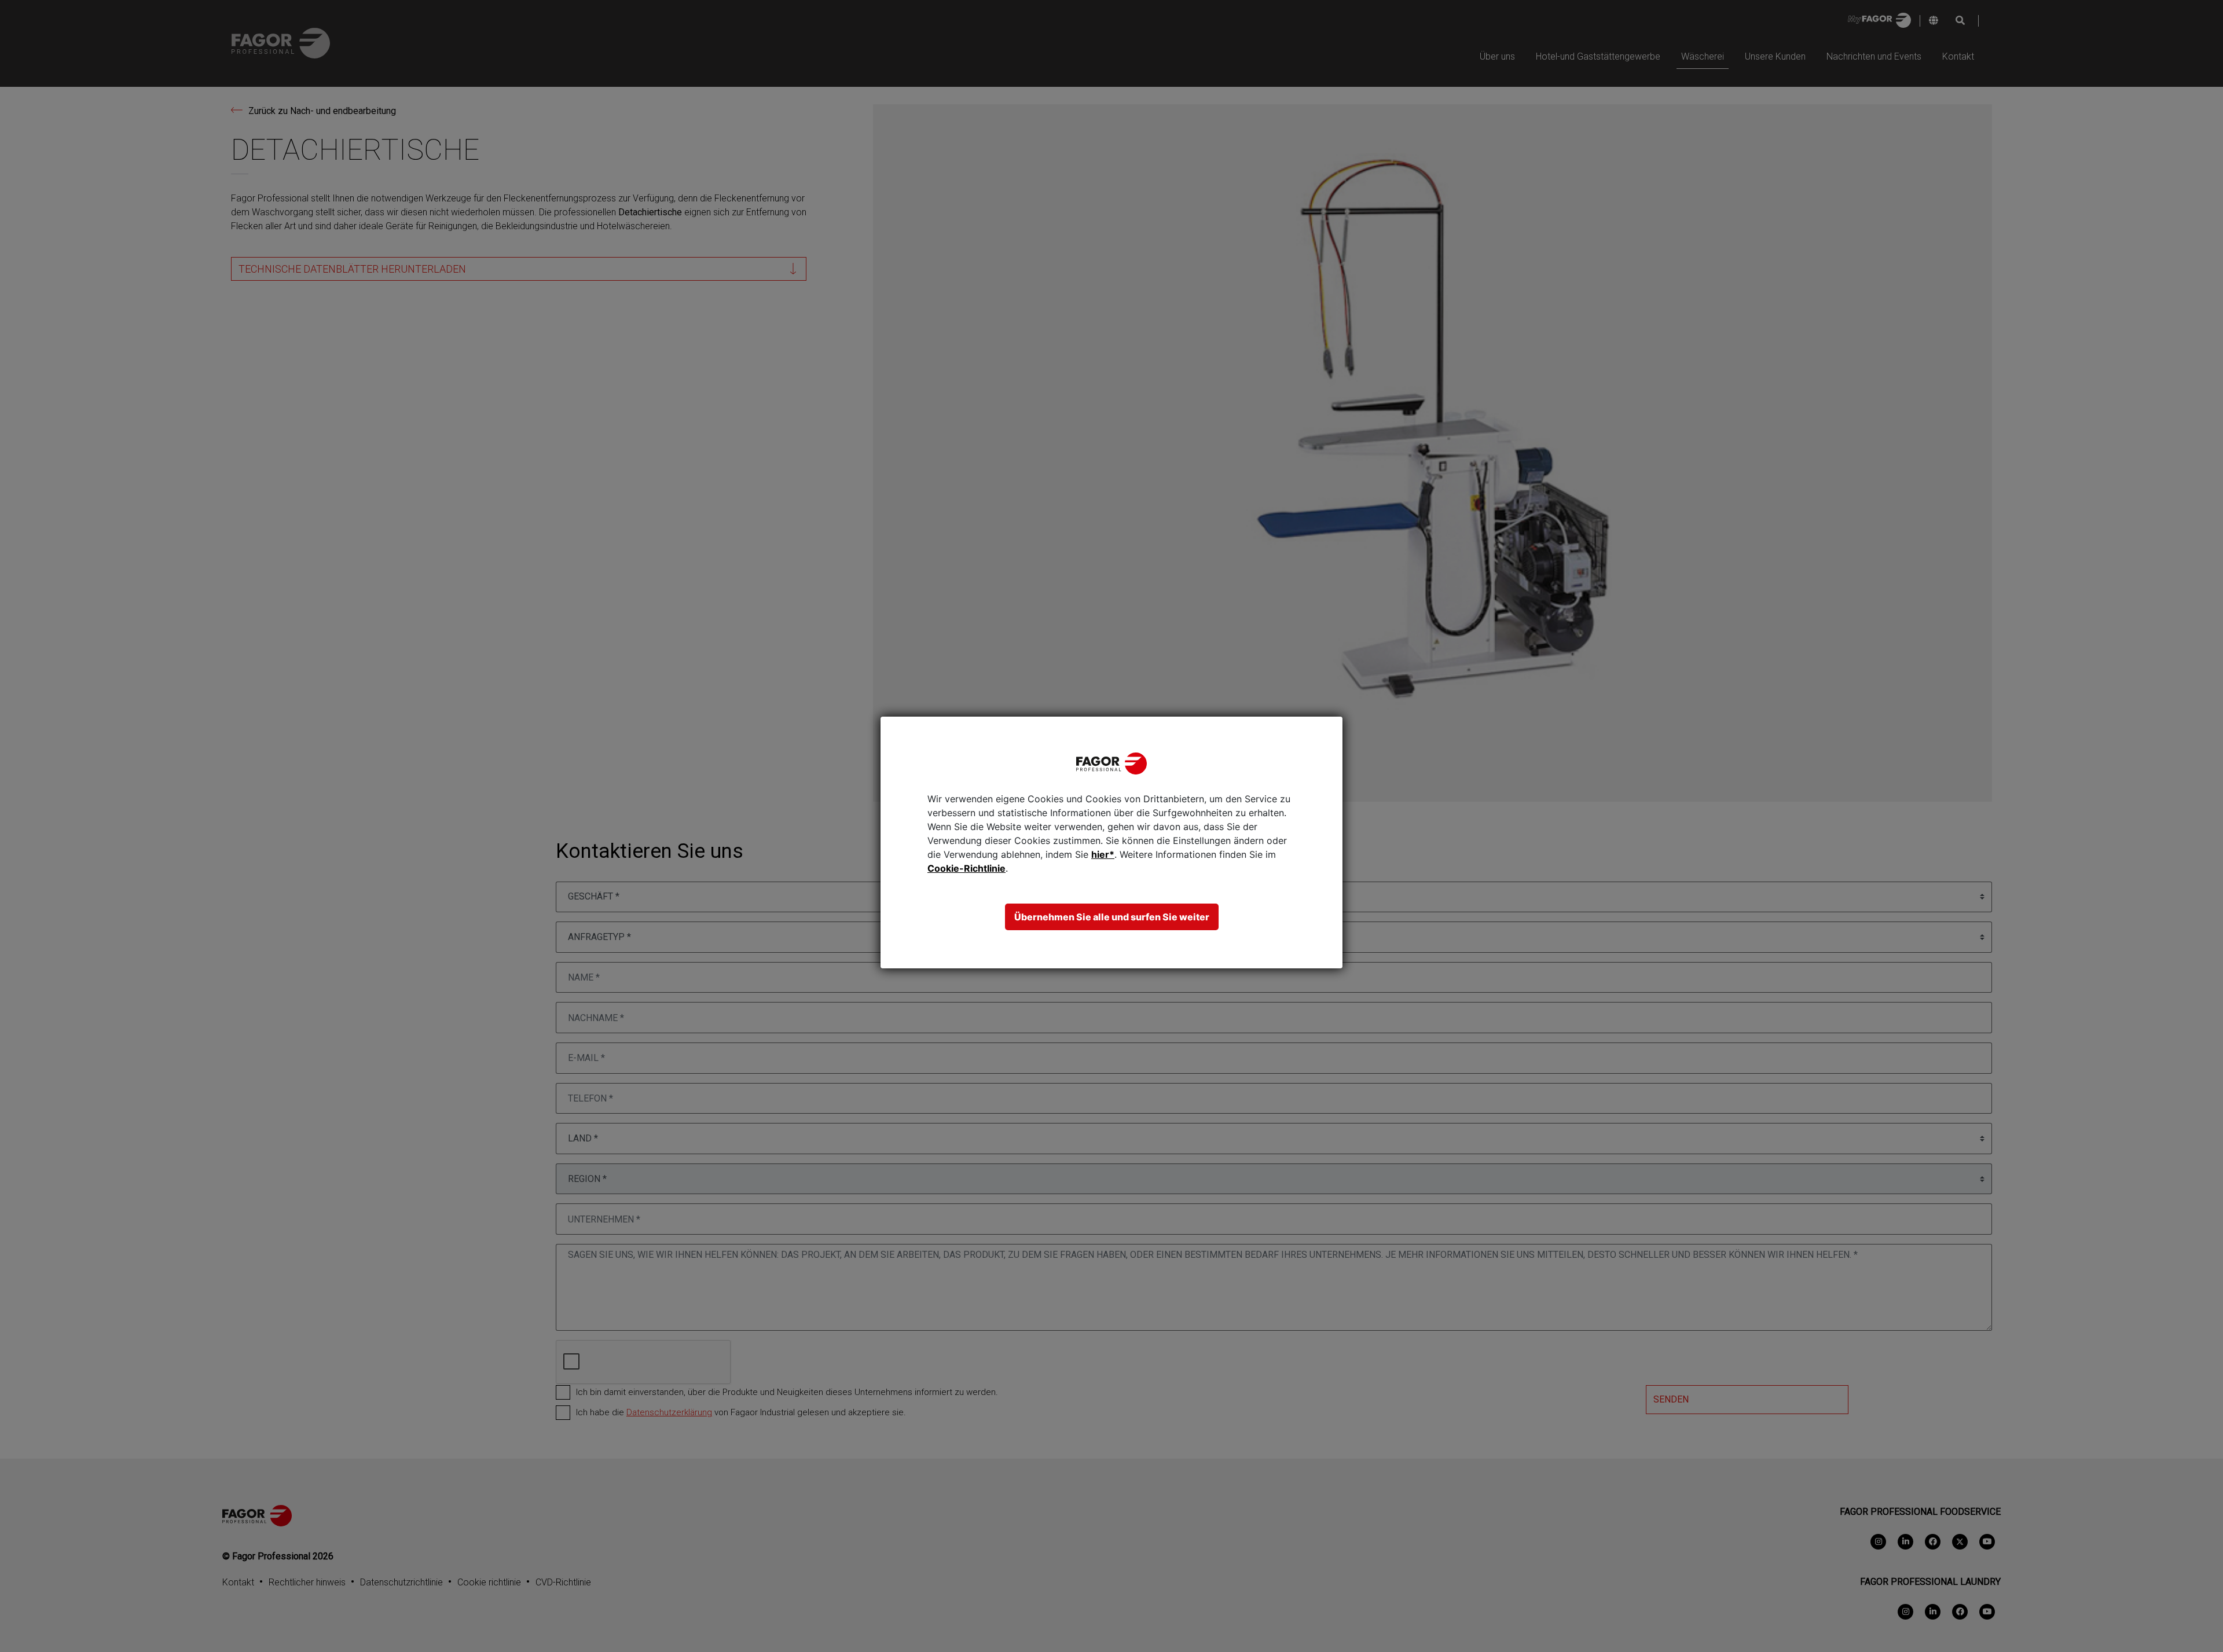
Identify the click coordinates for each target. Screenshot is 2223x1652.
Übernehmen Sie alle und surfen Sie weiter (1112, 917)
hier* (1103, 854)
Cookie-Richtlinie (966, 868)
